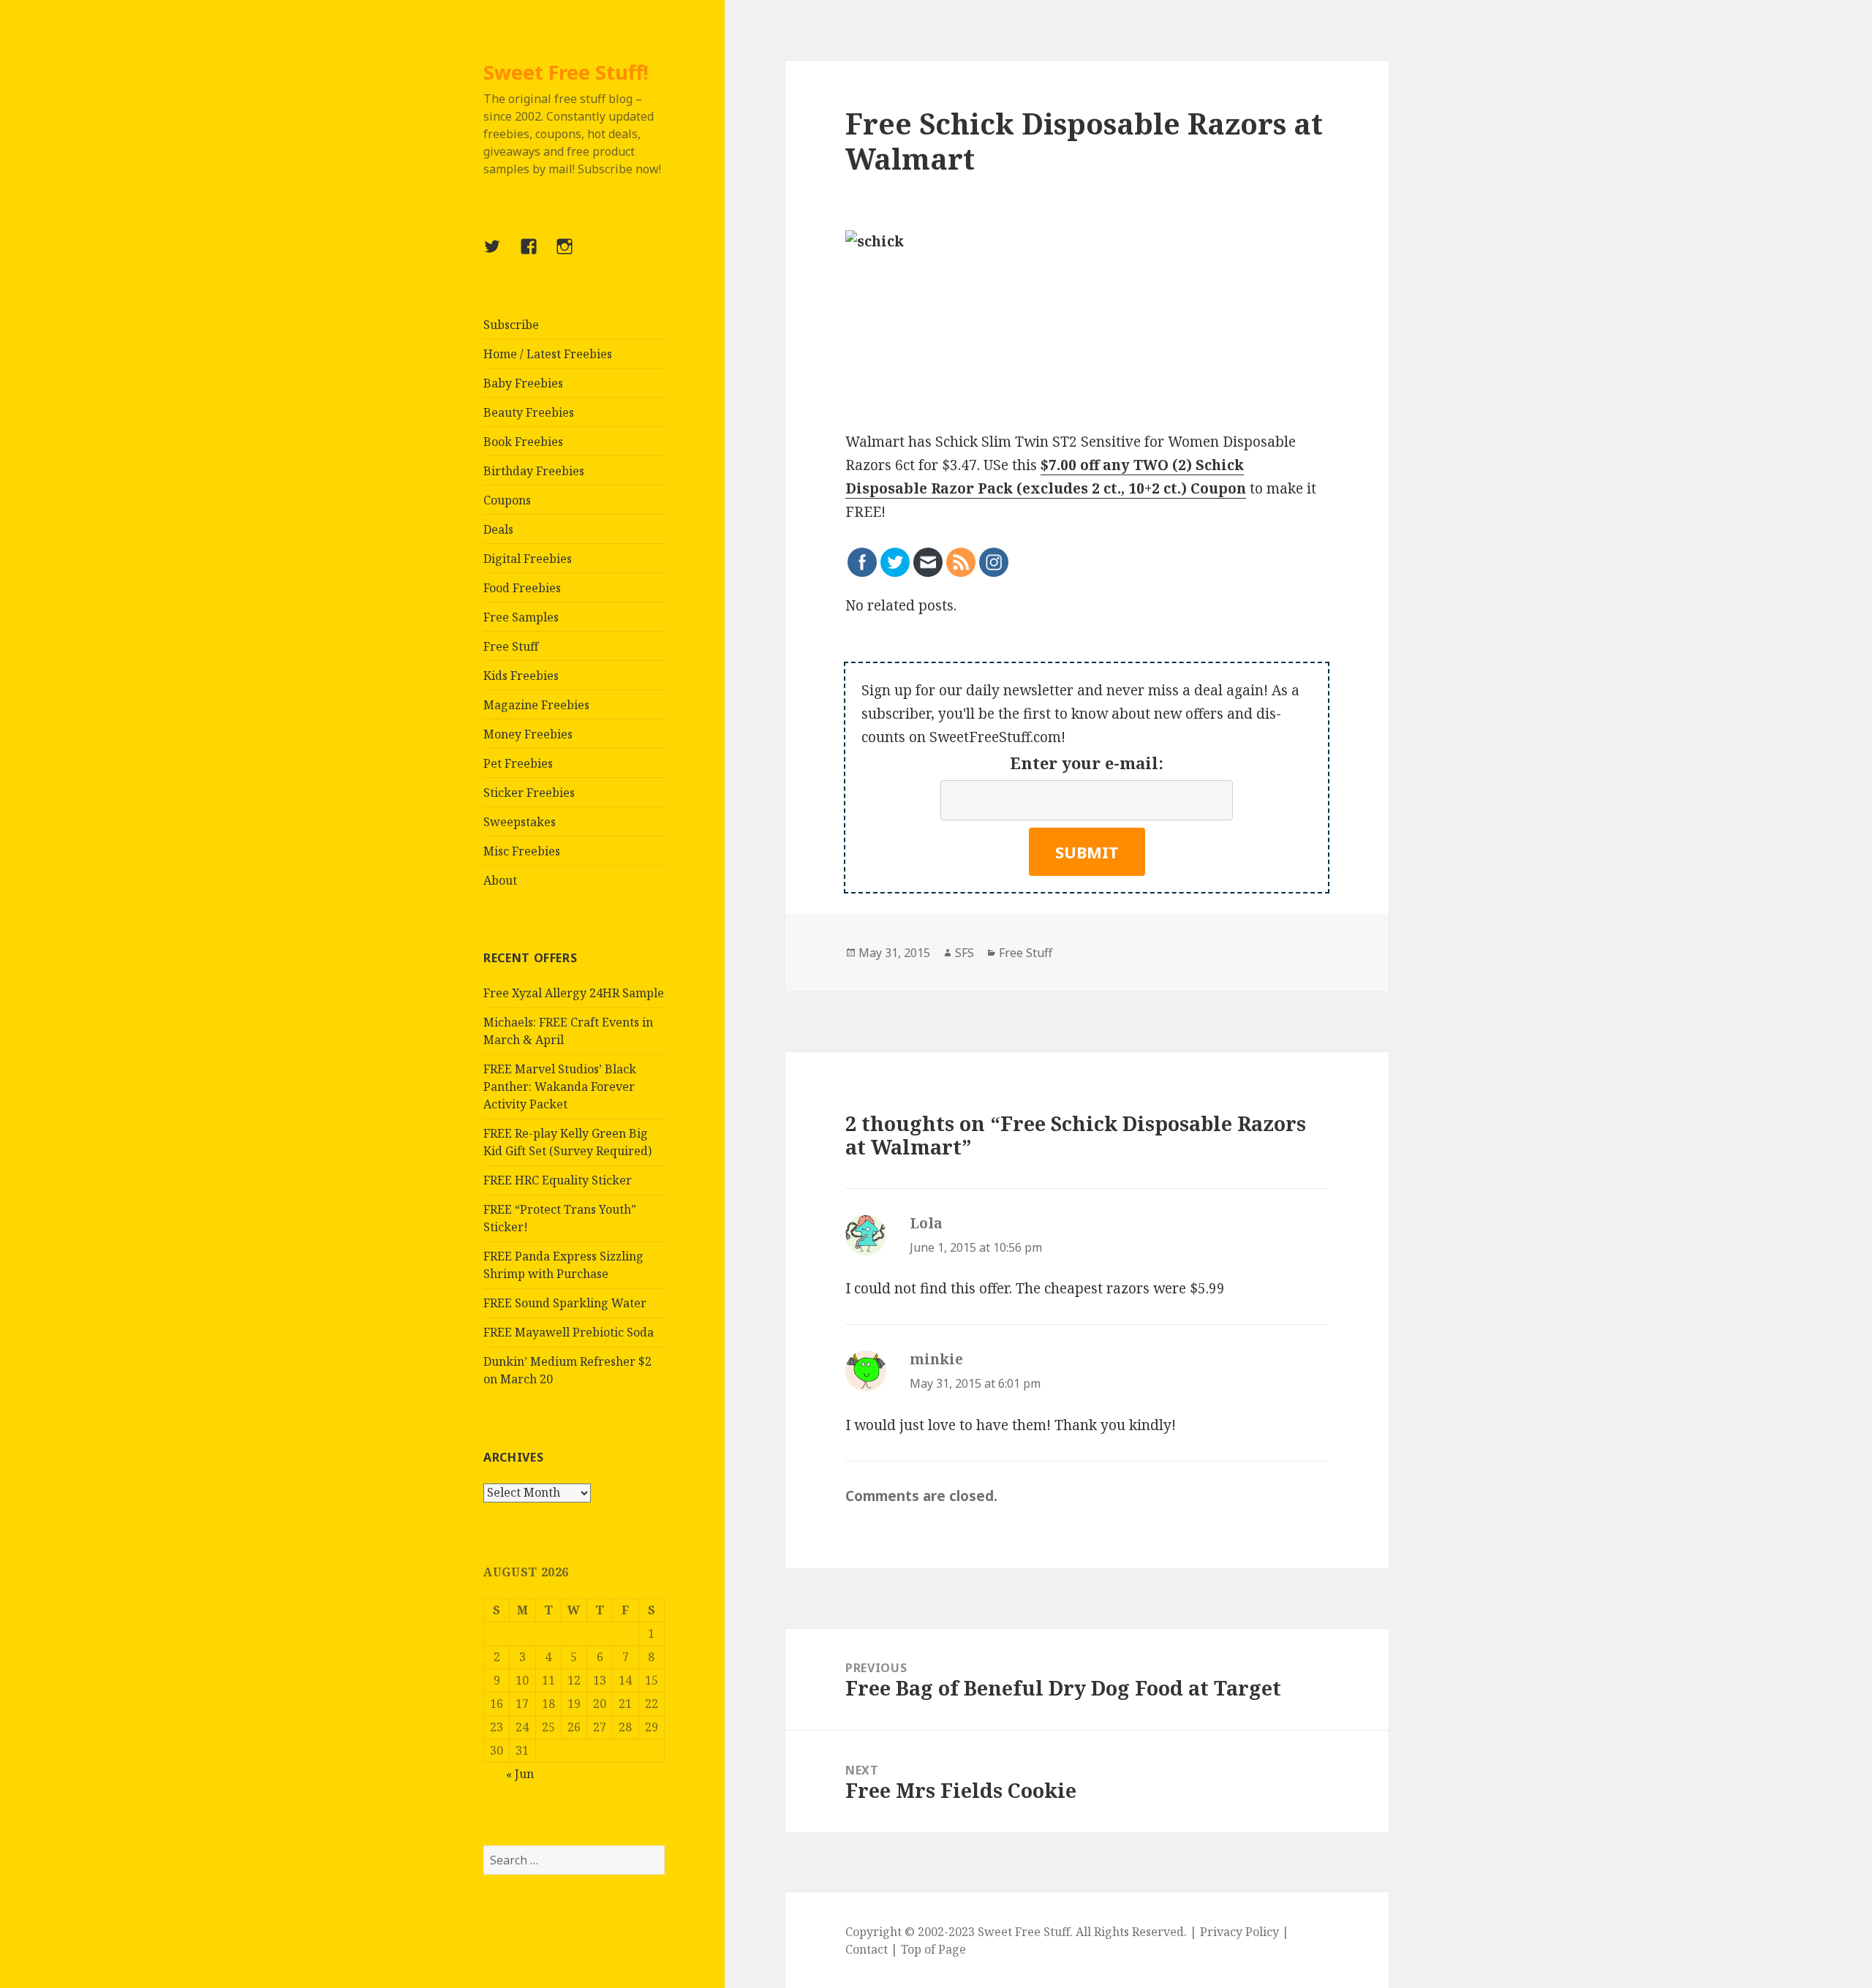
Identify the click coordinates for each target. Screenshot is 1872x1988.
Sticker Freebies (529, 793)
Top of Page (933, 1949)
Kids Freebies (521, 676)
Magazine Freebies (536, 705)
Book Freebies (523, 442)
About (500, 880)
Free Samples (521, 617)
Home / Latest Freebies (548, 354)
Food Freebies (522, 588)
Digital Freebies (528, 559)
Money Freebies (528, 734)
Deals (498, 529)
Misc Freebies (522, 851)
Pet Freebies (518, 763)
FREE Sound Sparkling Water (565, 1303)
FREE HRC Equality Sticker (558, 1180)
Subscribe (511, 325)
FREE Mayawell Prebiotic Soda (569, 1332)
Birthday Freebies (534, 471)
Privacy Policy (1239, 1932)
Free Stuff (511, 646)
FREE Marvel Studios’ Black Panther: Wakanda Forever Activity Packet (560, 1086)
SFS (965, 953)
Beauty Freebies (529, 412)
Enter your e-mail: (1087, 763)
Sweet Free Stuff (1024, 1932)
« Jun (520, 1774)
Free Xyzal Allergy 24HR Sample (574, 993)
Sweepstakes (520, 822)
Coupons (507, 500)
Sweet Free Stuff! (566, 72)
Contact (867, 1949)
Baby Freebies (523, 383)
